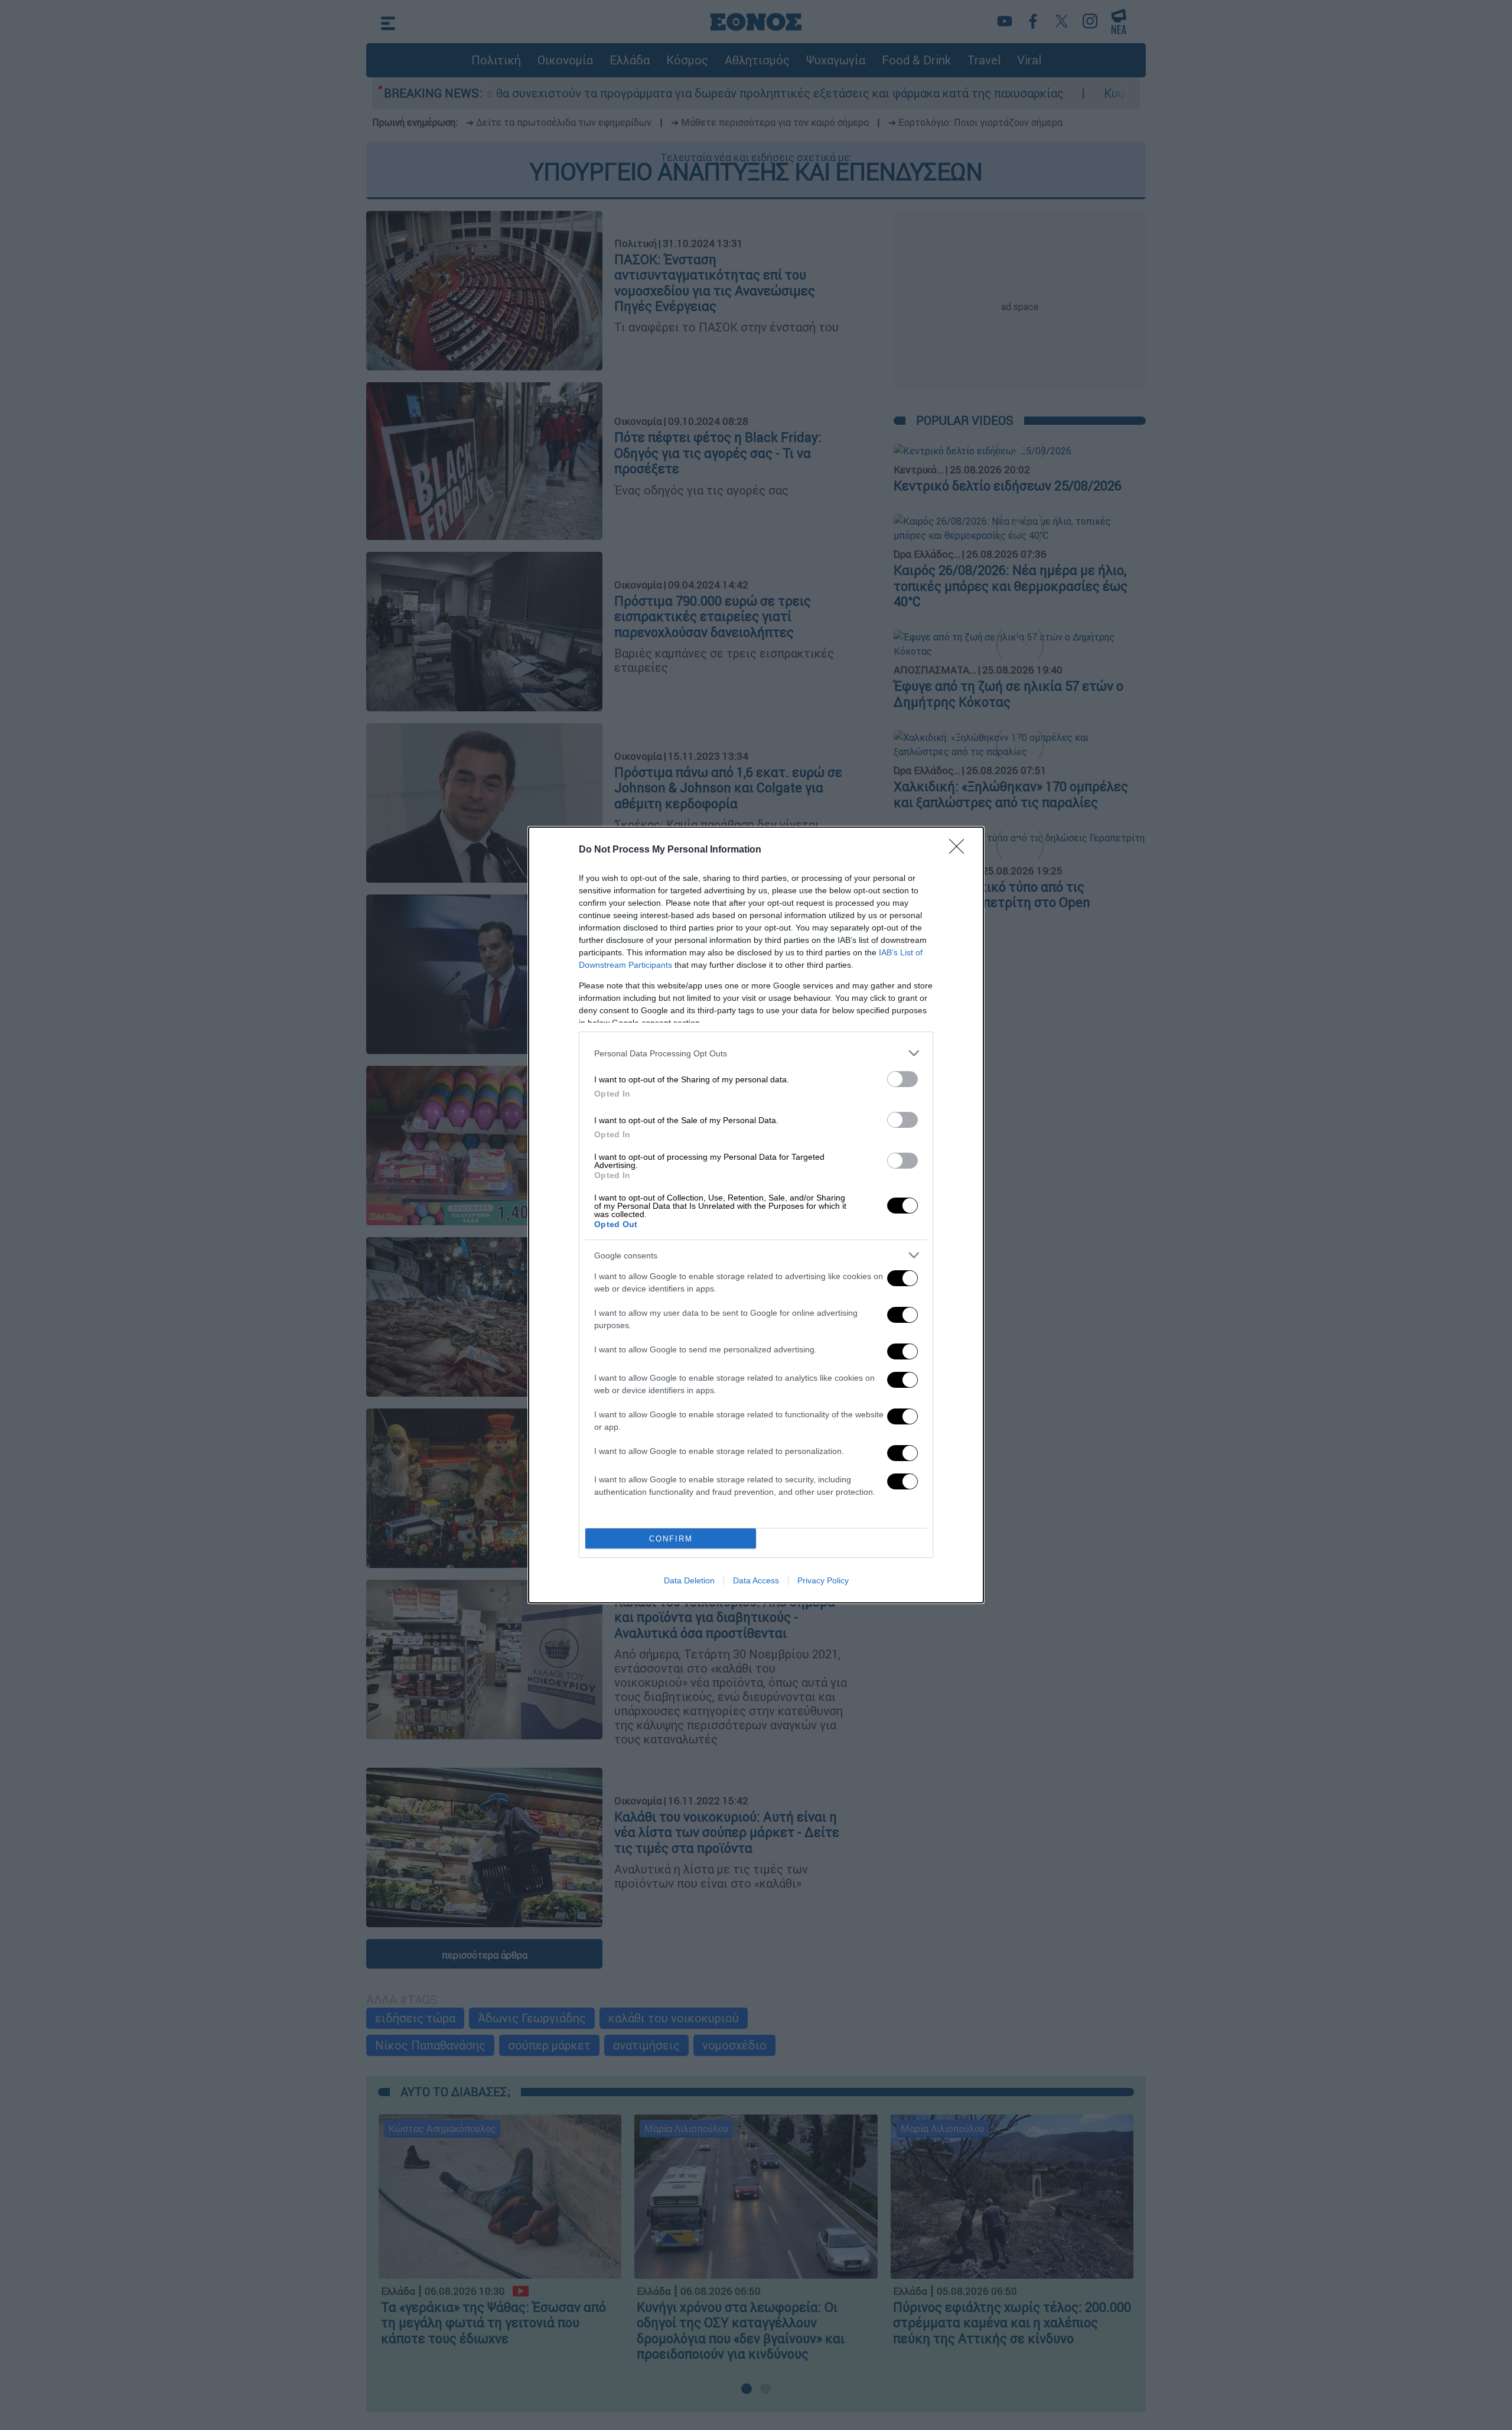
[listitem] (756, 1053)
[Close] (960, 850)
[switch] (902, 1079)
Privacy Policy (823, 1580)
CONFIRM (671, 1539)
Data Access (756, 1580)
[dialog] (756, 1215)
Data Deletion (689, 1580)
